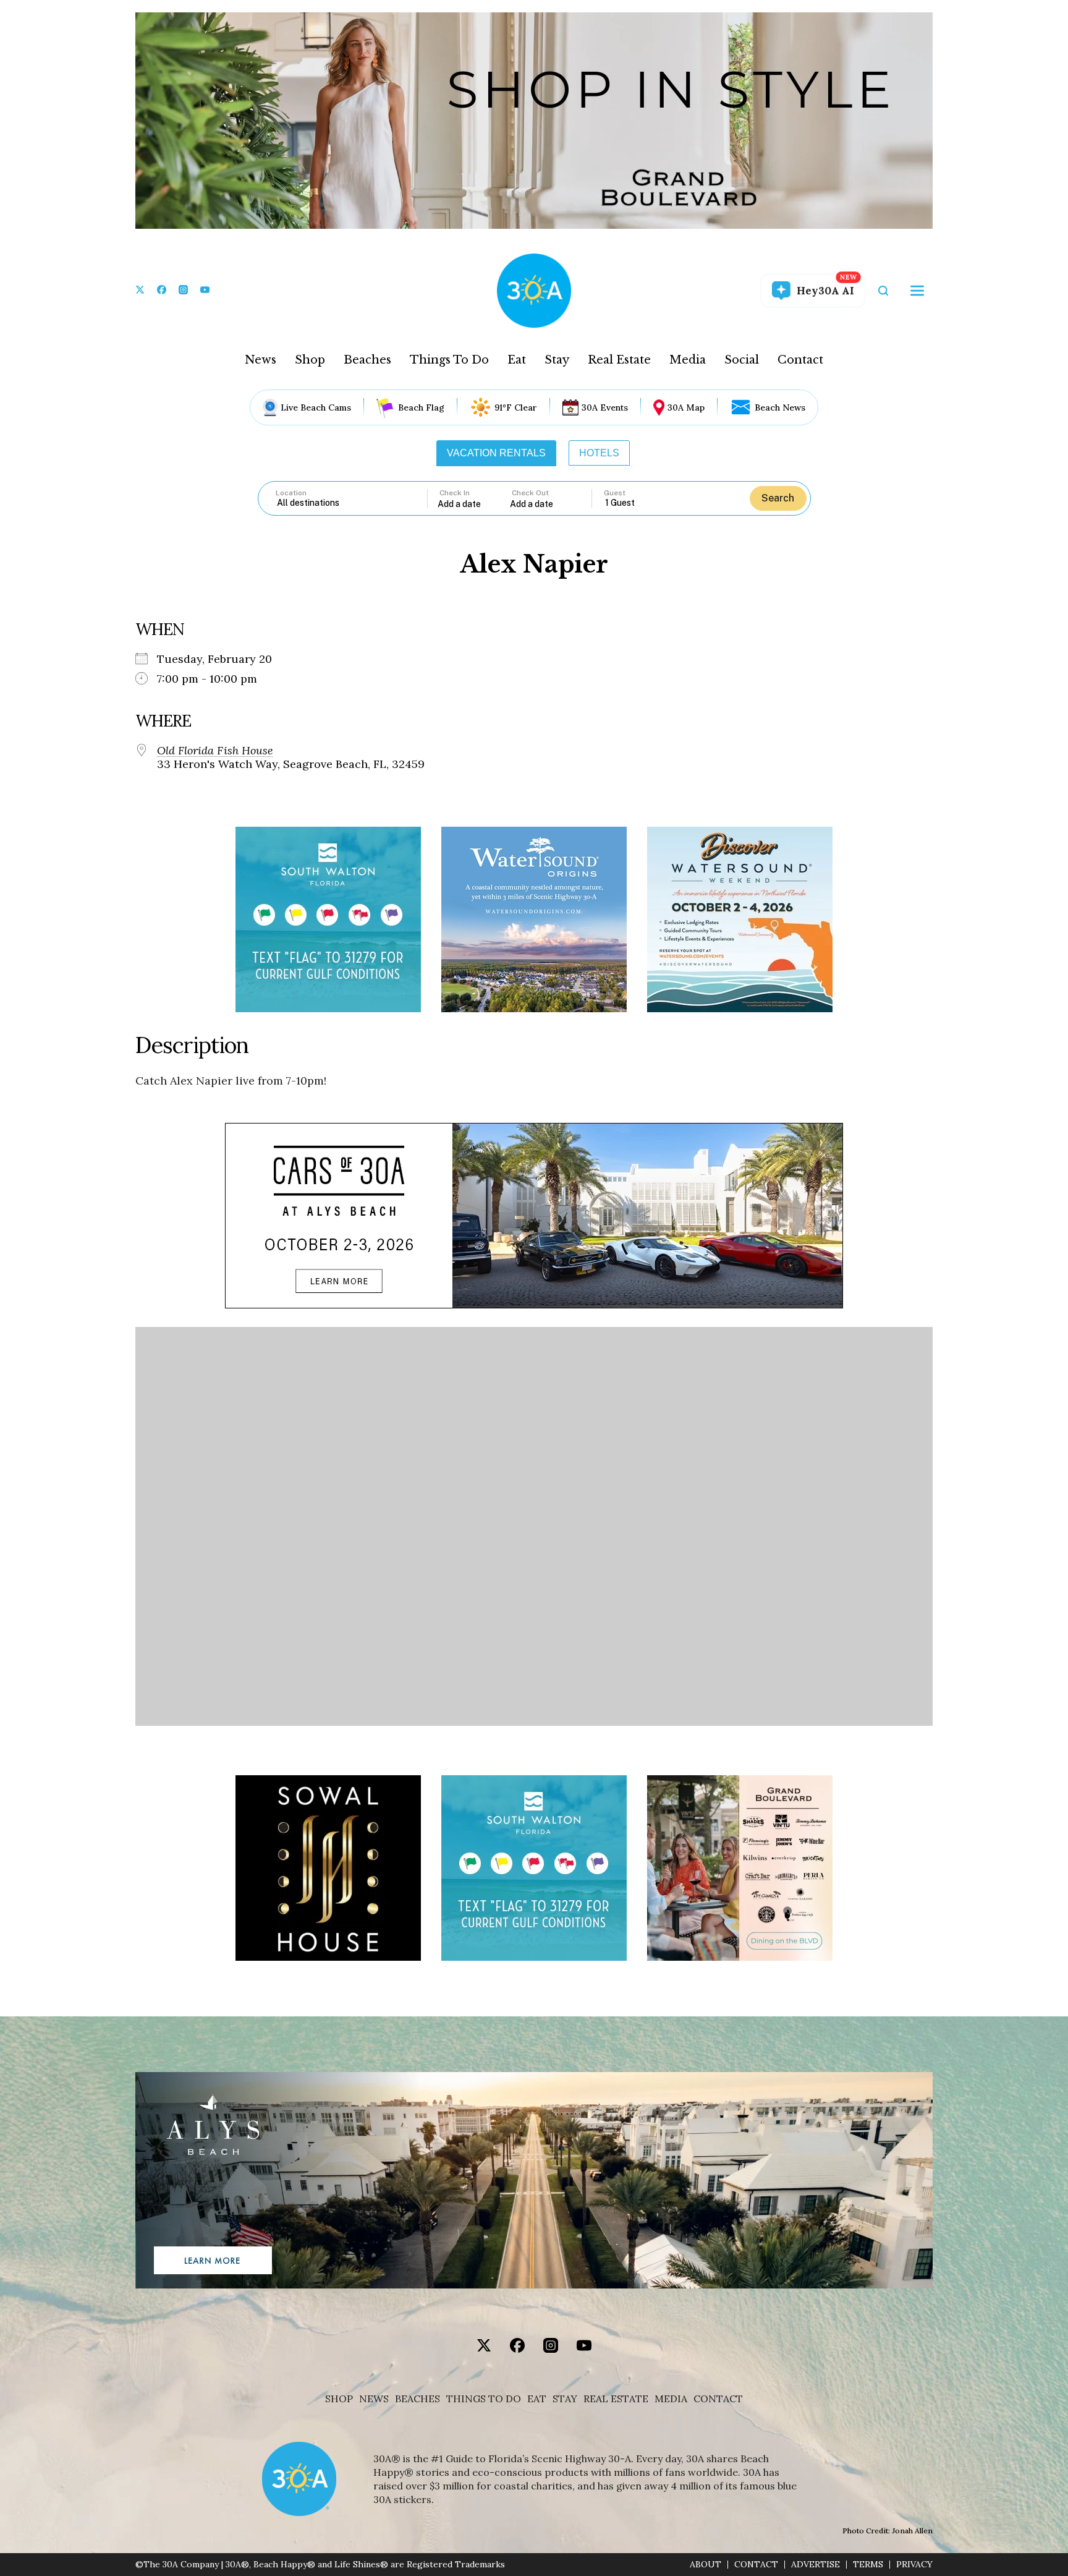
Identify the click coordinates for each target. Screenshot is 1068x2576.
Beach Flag (421, 407)
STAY (565, 2399)
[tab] (496, 453)
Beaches (367, 360)
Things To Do (449, 360)
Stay (557, 360)
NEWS (374, 2399)
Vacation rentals (496, 453)
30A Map (686, 407)
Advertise (816, 2565)
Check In (455, 493)
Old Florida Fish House (215, 751)
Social (742, 360)
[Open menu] (917, 291)
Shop (310, 360)
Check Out (530, 493)
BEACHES (417, 2399)
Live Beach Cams (316, 407)
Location (291, 493)
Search (778, 498)
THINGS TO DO (484, 2399)
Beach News (780, 407)
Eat (517, 360)
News (261, 360)
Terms (868, 2565)
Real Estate (619, 360)
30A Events (605, 407)
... (474, 504)
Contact (800, 360)
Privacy (914, 2565)
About (706, 2565)
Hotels (599, 453)
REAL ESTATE (616, 2399)
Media (688, 360)
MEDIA (671, 2399)
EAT (537, 2399)
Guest (615, 493)
